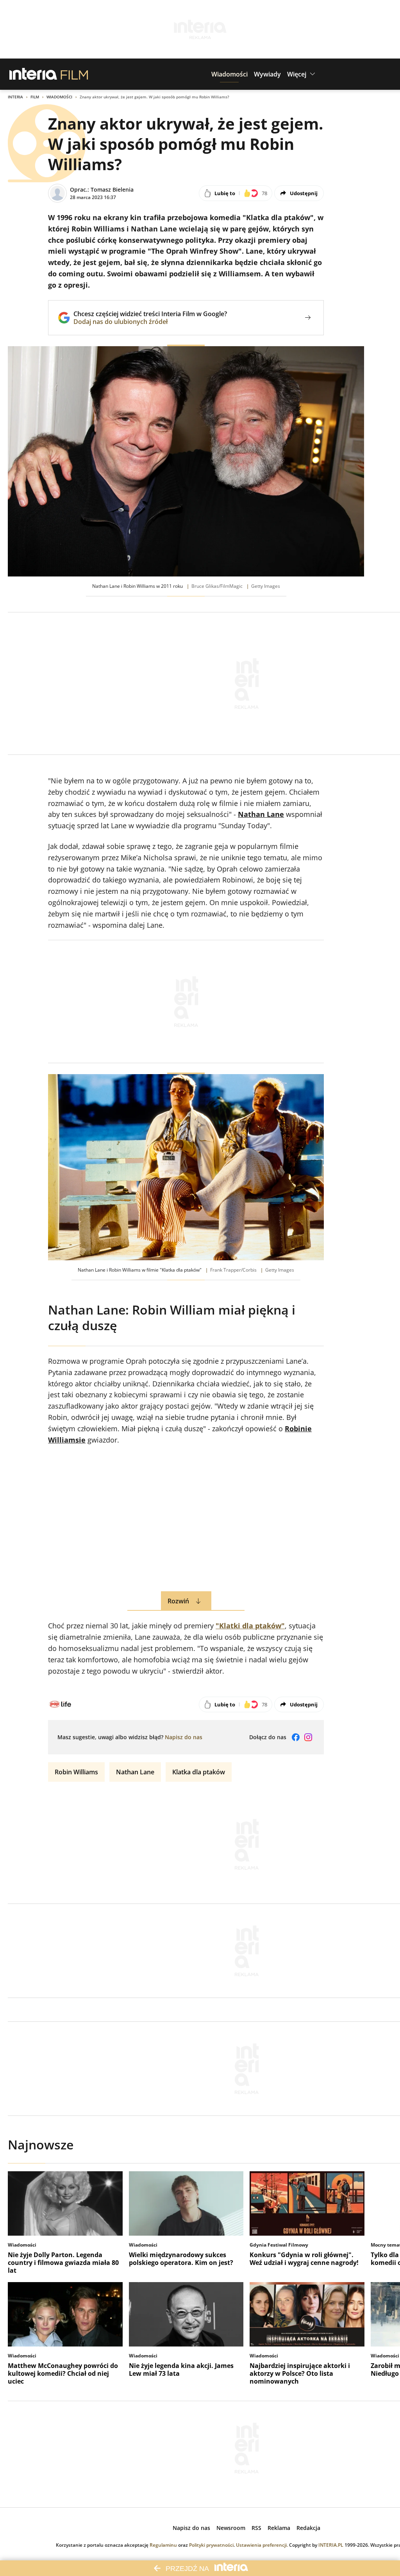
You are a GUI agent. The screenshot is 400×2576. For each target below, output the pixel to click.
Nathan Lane (135, 1772)
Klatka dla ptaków (199, 1772)
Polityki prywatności (211, 2545)
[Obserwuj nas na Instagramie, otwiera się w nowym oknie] (308, 1737)
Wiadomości (59, 97)
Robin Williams (76, 1772)
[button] (229, 74)
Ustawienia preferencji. (262, 2545)
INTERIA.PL (331, 2545)
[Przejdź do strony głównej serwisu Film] (74, 74)
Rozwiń (178, 1601)
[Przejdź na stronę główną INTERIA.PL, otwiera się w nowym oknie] (33, 74)
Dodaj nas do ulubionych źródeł (150, 322)
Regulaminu (163, 2545)
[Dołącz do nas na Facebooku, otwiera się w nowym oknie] (296, 1737)
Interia (15, 97)
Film (35, 97)
